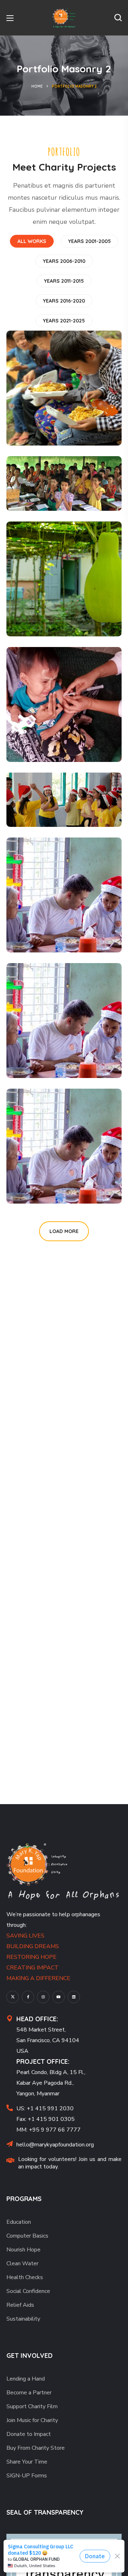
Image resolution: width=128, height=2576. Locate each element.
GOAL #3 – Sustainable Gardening (48, 597)
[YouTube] (58, 1997)
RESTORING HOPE (31, 1957)
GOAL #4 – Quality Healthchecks (62, 728)
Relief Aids (20, 2305)
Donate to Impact (29, 2434)
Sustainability (23, 2319)
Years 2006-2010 (64, 261)
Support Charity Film (32, 2406)
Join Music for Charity (32, 2420)
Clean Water (22, 2263)
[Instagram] (43, 1997)
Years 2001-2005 (90, 241)
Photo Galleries (56, 1176)
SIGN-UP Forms (27, 2476)
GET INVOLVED (30, 2356)
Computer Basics (27, 2236)
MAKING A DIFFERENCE (38, 1978)
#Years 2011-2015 (48, 495)
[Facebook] (28, 1997)
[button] (118, 18)
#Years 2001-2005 (49, 620)
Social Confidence (28, 2291)
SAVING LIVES (25, 1936)
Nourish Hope (23, 2250)
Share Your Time (27, 2462)
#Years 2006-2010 (49, 1188)
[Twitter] (13, 1997)
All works (32, 241)
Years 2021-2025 (64, 321)
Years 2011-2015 (64, 281)
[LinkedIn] (74, 1997)
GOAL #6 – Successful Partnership (49, 913)
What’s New (49, 1050)
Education (19, 2222)
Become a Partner (29, 2393)
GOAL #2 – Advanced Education (45, 471)
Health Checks (25, 2277)
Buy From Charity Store (36, 2448)
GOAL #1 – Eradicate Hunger (61, 412)
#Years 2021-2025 (49, 746)
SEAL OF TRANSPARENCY (45, 2512)
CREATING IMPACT (33, 1968)
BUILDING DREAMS (33, 1946)
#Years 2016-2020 (49, 430)
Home (37, 86)
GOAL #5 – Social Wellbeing (59, 793)
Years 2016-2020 (64, 301)
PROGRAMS (24, 2199)
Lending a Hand (26, 2379)
